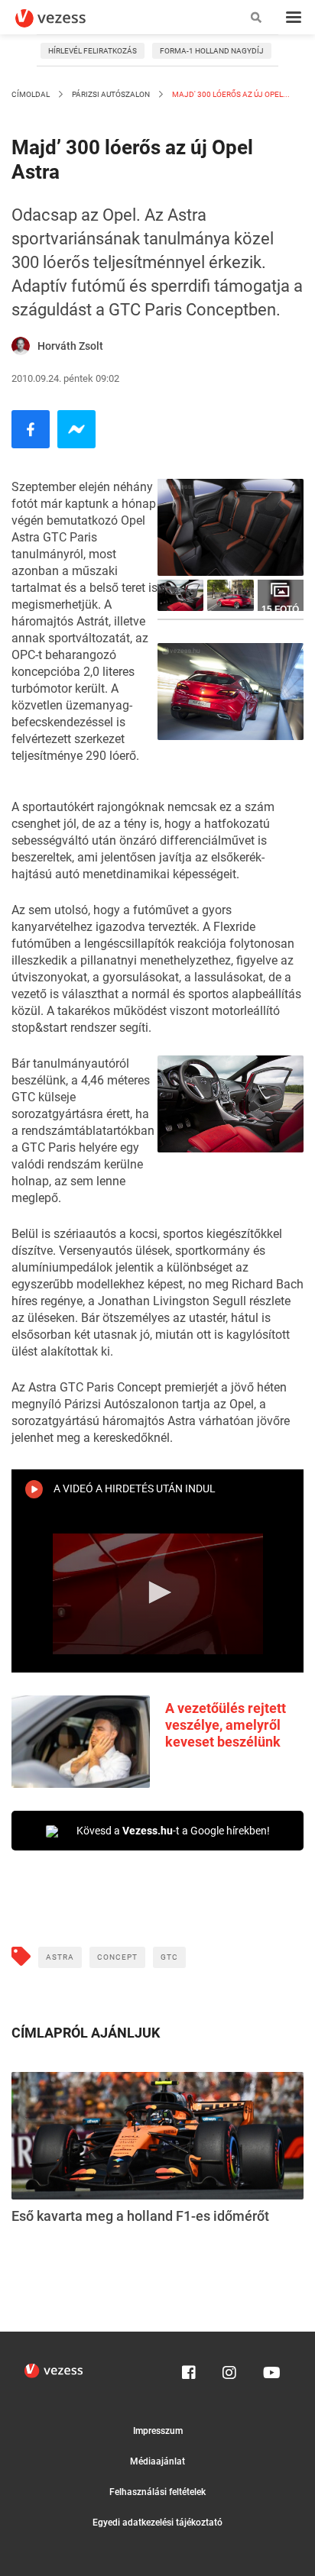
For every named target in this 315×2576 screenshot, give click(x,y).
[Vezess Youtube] (270, 2369)
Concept (117, 1957)
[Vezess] (65, 18)
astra (60, 1957)
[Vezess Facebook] (189, 2369)
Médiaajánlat (157, 2461)
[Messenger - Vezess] (76, 429)
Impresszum (158, 2431)
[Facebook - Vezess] (31, 429)
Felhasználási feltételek (157, 2492)
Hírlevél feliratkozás (93, 51)
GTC (169, 1957)
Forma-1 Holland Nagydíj (212, 51)
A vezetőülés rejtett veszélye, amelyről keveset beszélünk (226, 1725)
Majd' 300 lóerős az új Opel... (230, 94)
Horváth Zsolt (70, 346)
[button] (157, 1592)
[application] (157, 1594)
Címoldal (31, 94)
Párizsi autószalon (111, 94)
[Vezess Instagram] (229, 2369)
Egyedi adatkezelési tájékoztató (157, 2523)
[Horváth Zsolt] (21, 346)
